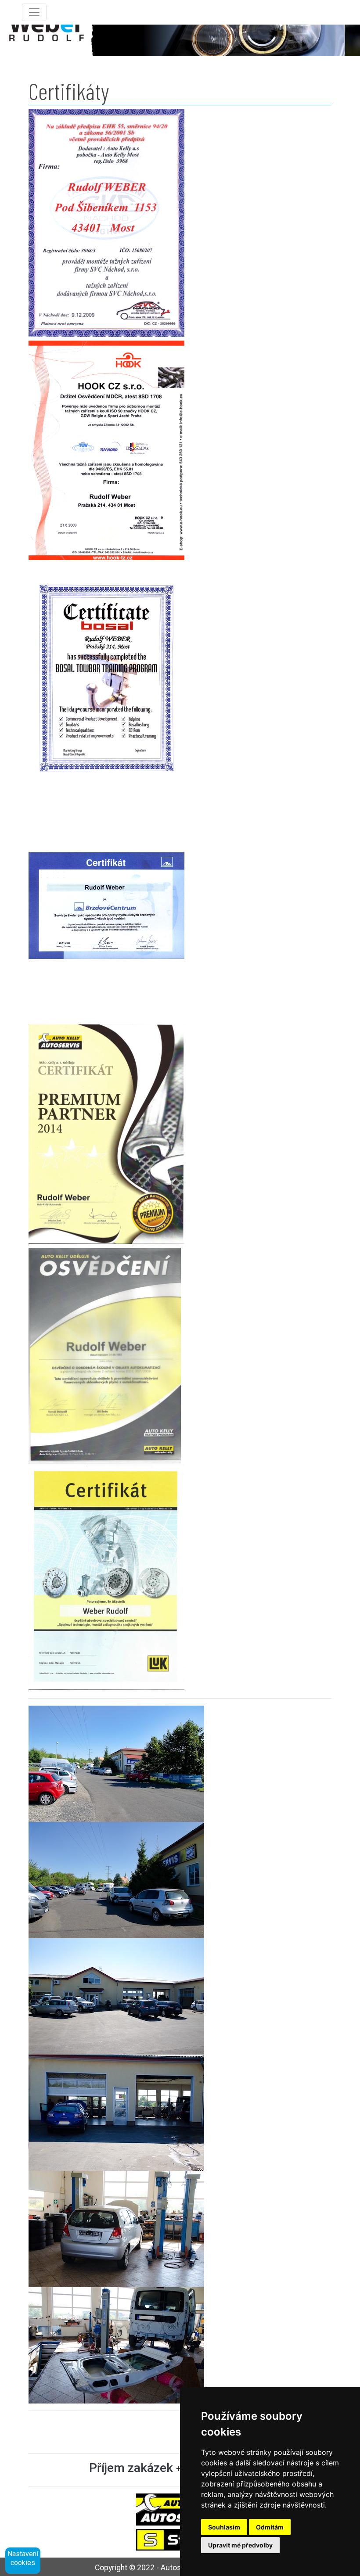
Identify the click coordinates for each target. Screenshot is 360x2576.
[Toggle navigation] (34, 12)
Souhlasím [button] (224, 2527)
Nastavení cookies (23, 2558)
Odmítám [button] (270, 2527)
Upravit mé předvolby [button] (240, 2545)
